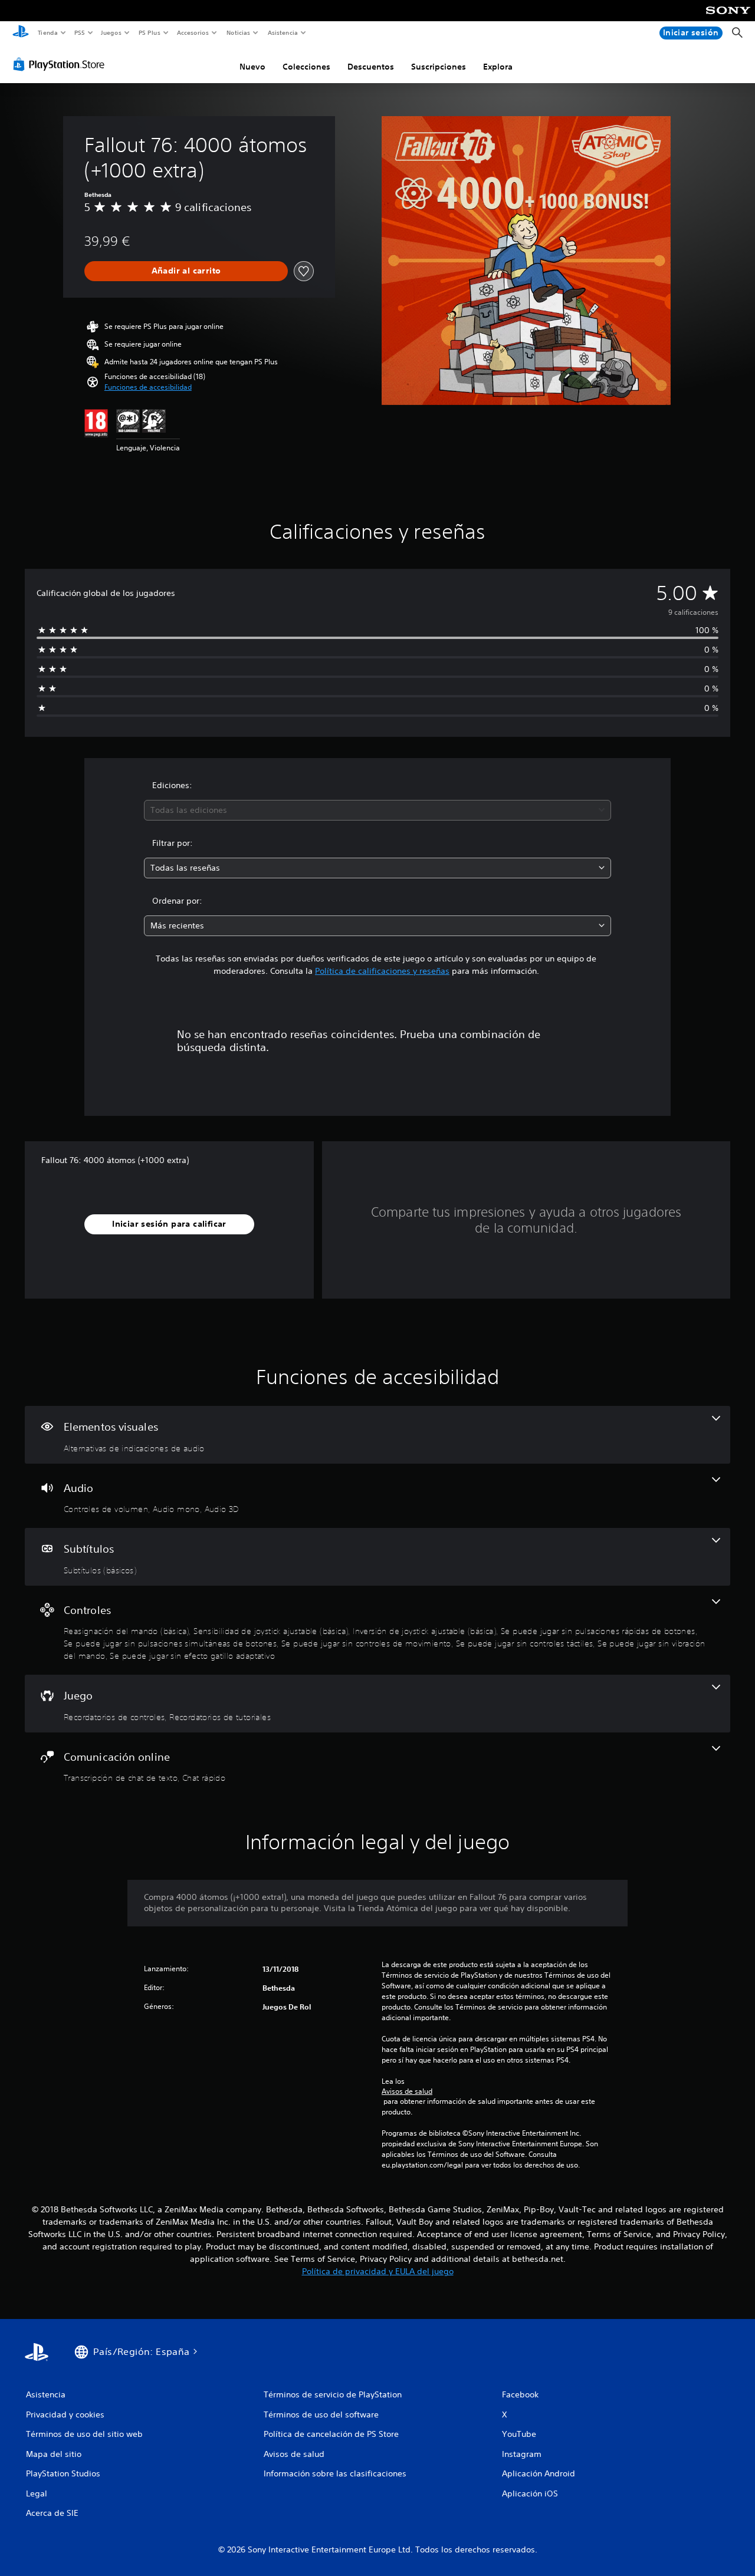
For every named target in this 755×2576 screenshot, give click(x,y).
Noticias (239, 32)
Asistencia (283, 32)
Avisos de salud (407, 2091)
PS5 (80, 32)
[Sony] (728, 18)
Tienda (47, 32)
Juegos (111, 32)
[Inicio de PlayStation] (21, 33)
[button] (148, 387)
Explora (498, 67)
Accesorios (193, 32)
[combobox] (378, 810)
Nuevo (252, 67)
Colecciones (306, 67)
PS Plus (149, 32)
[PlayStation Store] (61, 64)
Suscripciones (439, 67)
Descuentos (371, 67)
